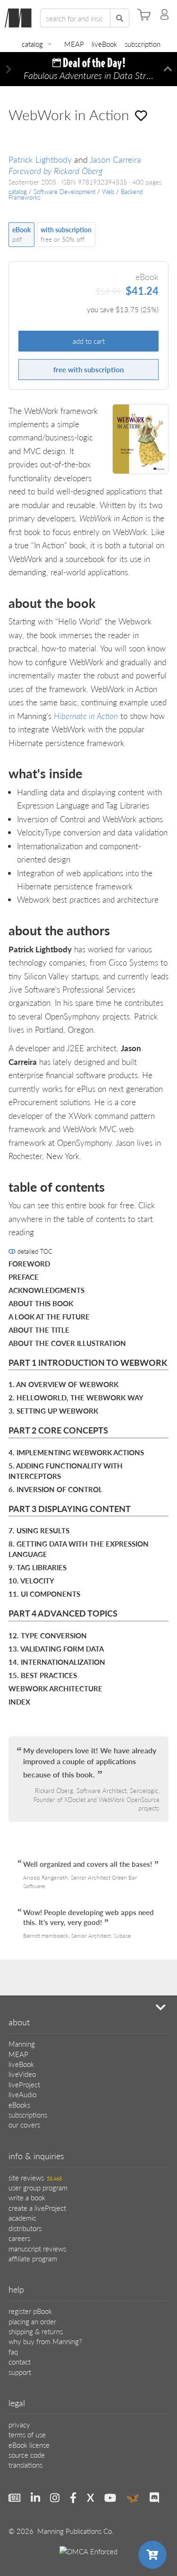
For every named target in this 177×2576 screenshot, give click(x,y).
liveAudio (22, 2094)
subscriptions (28, 2114)
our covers (24, 2124)
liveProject (24, 2084)
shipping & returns (36, 2331)
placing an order (32, 2321)
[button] (9, 69)
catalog (32, 44)
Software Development (64, 192)
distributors (25, 2228)
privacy (19, 2424)
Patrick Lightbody (40, 159)
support (20, 2372)
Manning (22, 2044)
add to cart (89, 341)
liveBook (104, 44)
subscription (143, 44)
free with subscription (88, 369)
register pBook (30, 2311)
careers (19, 2238)
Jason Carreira (115, 159)
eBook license (29, 2445)
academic (22, 2218)
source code (27, 2455)
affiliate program (33, 2258)
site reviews (35, 2177)
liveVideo (22, 2074)
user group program (38, 2187)
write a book (27, 2197)
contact (20, 2361)
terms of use (27, 2434)
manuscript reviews (37, 2248)
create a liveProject (37, 2208)
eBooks (19, 2105)
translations (25, 2465)
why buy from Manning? (45, 2341)
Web (108, 192)
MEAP (74, 44)
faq (13, 2352)
